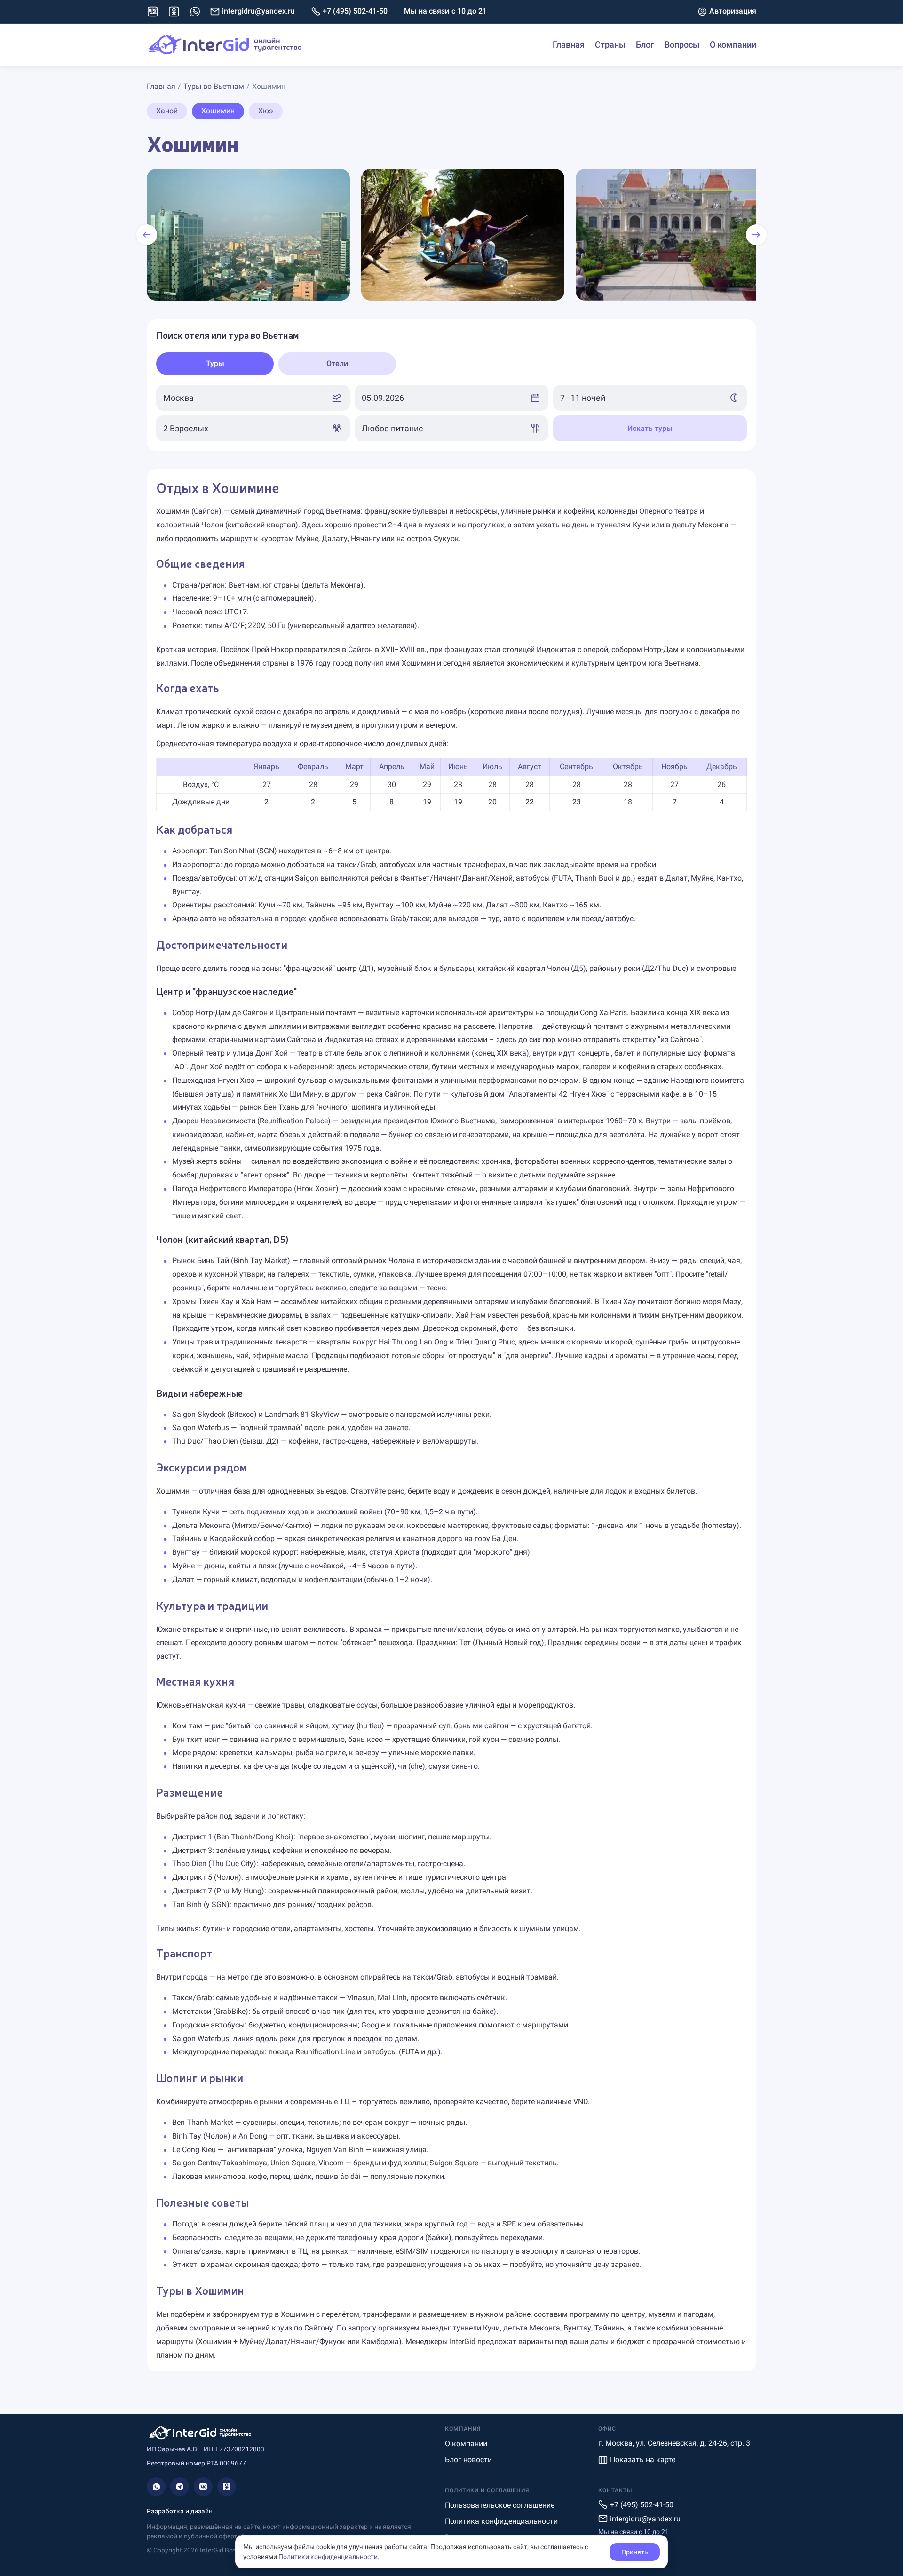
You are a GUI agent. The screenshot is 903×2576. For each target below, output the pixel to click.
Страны (610, 44)
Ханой (167, 111)
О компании (733, 44)
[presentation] (147, 235)
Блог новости (468, 2460)
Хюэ (266, 111)
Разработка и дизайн (180, 2511)
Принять (635, 2552)
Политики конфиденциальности (328, 2557)
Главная (569, 44)
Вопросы (682, 44)
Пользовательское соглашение (500, 2505)
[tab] (215, 364)
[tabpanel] (451, 413)
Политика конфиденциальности (501, 2521)
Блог (645, 44)
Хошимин (218, 111)
